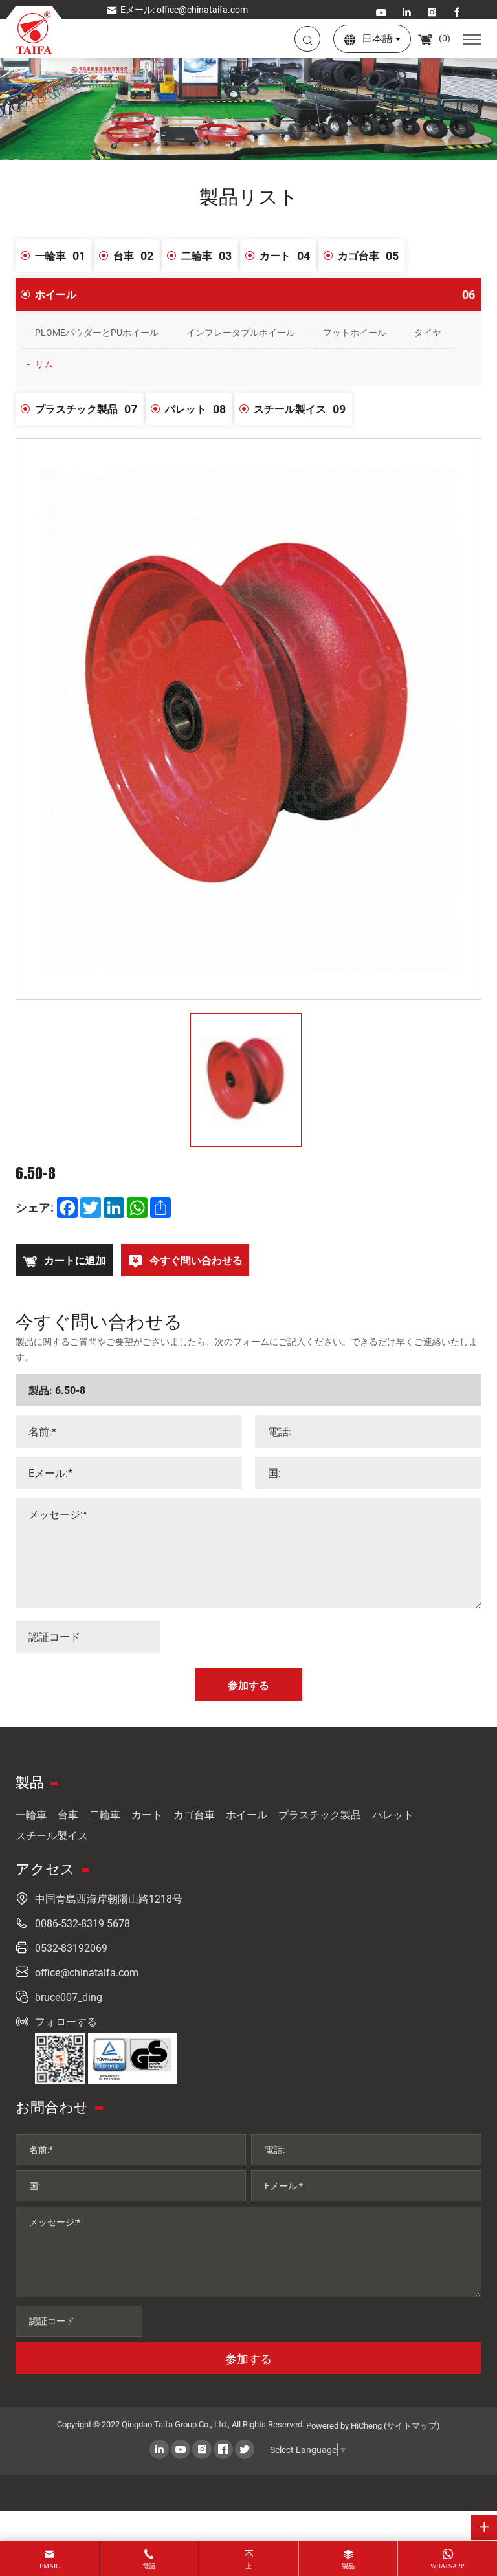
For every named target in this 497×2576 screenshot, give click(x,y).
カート (285, 256)
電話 (149, 2566)
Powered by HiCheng (344, 2425)
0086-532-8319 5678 (83, 1923)
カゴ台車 (368, 256)
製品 (348, 2566)
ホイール (255, 294)
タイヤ (428, 332)
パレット (195, 409)
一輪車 (60, 256)
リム (44, 364)
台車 (133, 256)
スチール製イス (300, 409)
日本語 (377, 38)
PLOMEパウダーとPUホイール (97, 332)
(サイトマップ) (412, 2425)
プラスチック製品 (86, 409)
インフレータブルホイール (241, 332)
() (444, 38)
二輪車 (206, 256)
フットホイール (355, 332)
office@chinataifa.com (87, 1972)
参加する (248, 2359)
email (50, 2566)
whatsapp (447, 2566)
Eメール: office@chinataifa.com (184, 9)
